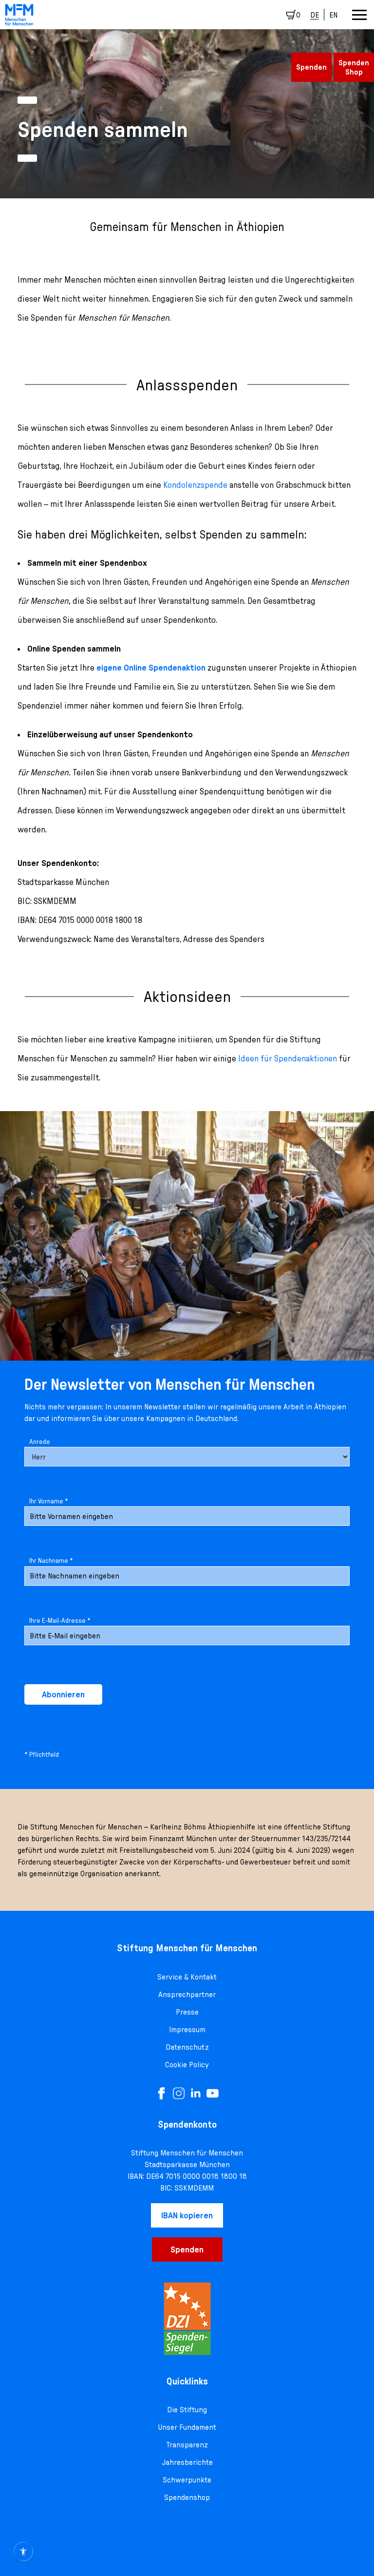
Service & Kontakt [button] (187, 1977)
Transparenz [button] (187, 2444)
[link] (19, 15)
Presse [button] (187, 2012)
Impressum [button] (187, 2029)
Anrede (40, 1442)
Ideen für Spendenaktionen (288, 1058)
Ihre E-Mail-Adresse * (60, 1620)
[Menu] (359, 15)
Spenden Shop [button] (354, 67)
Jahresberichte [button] (187, 2462)
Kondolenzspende (195, 485)
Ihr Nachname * (51, 1560)
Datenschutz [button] (187, 2047)
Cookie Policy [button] (187, 2064)
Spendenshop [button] (187, 2497)
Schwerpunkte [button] (187, 2480)
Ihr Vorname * (49, 1501)
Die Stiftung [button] (187, 2409)
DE (315, 15)
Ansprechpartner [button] (187, 1994)
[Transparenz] (187, 2319)
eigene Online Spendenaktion (151, 667)
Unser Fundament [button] (187, 2427)
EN (333, 15)
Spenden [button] (311, 67)
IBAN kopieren (187, 2215)
